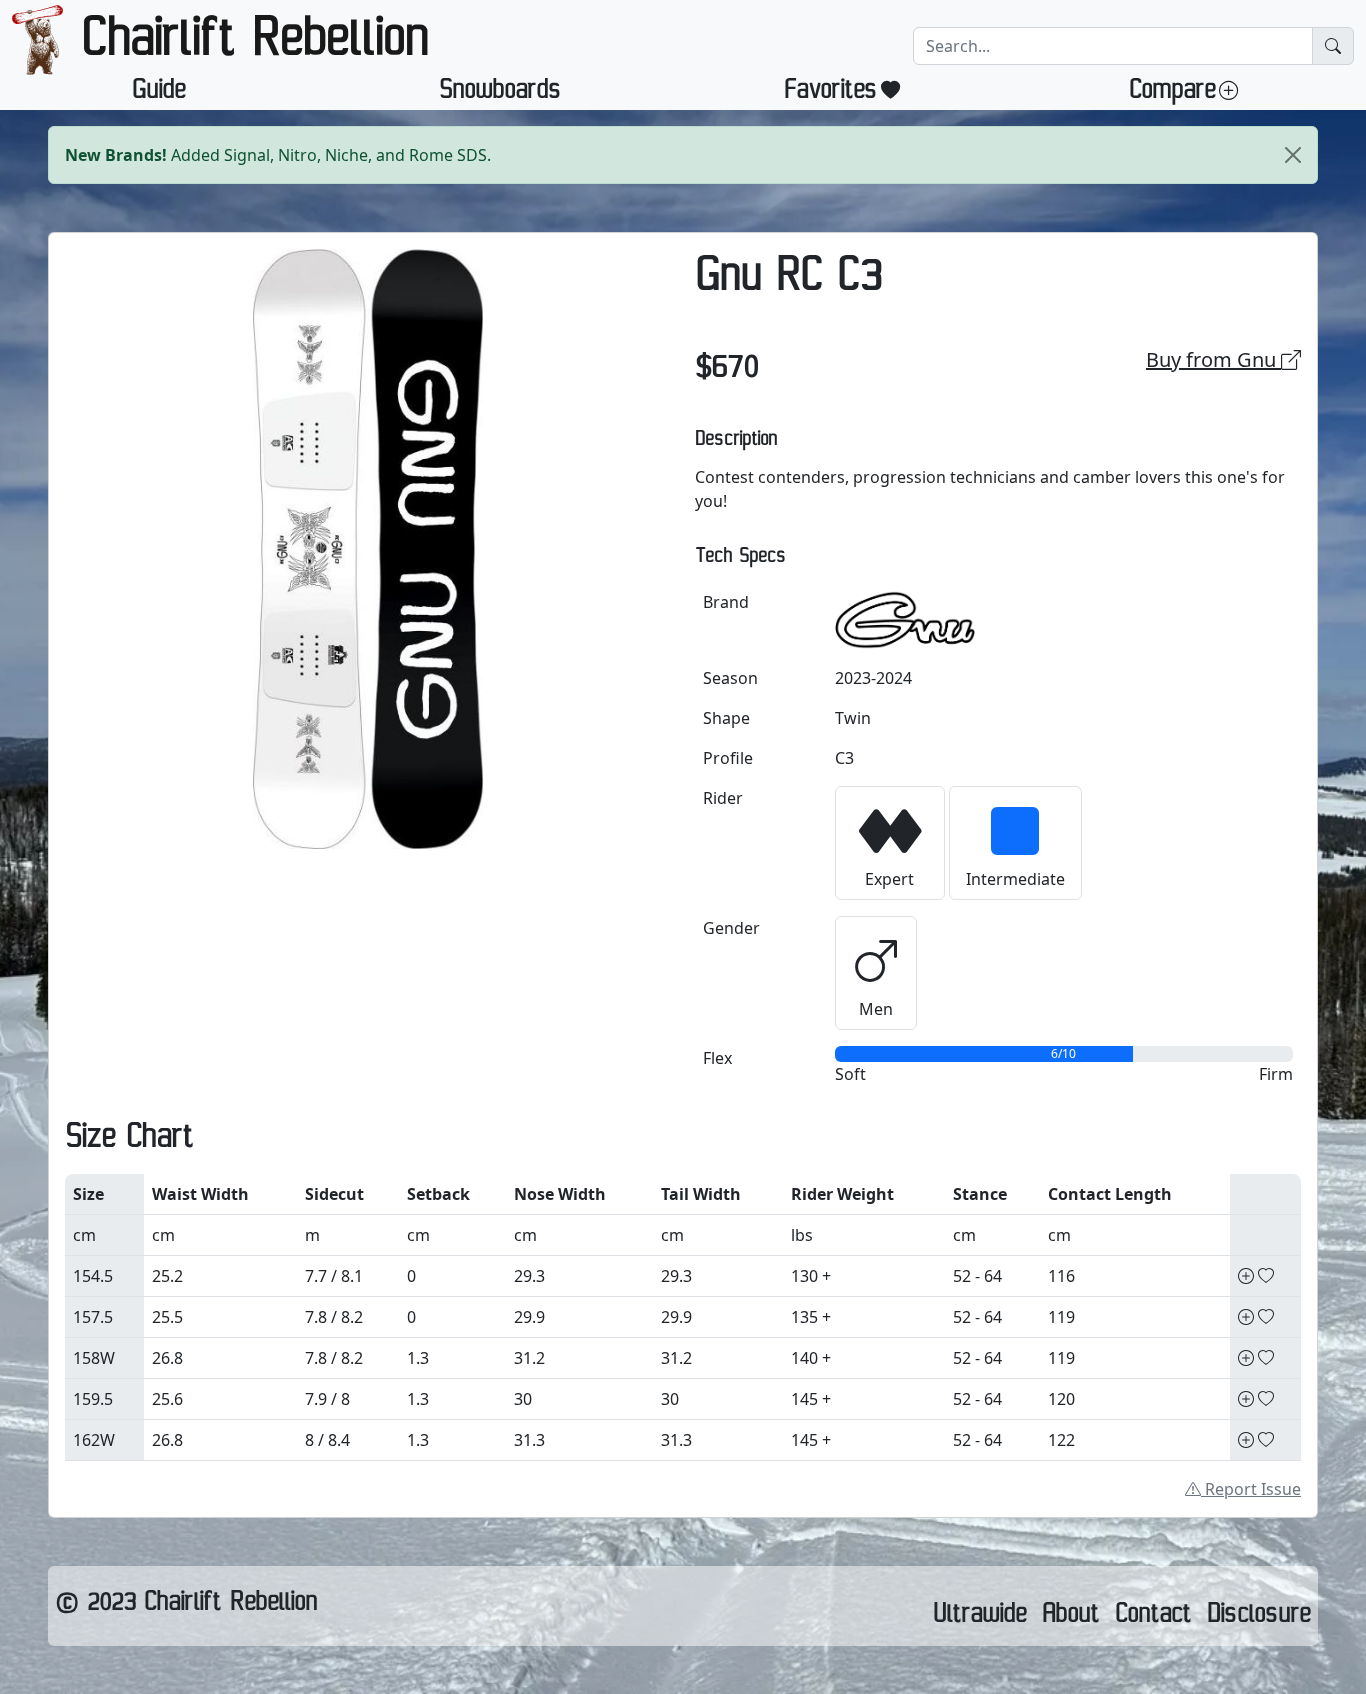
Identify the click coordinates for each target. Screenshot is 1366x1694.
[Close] (1293, 155)
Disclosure (1258, 1618)
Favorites (830, 94)
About (1070, 1618)
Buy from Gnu (1213, 359)
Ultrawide (979, 1618)
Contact (1153, 1618)
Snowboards (500, 94)
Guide (158, 94)
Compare (1172, 94)
